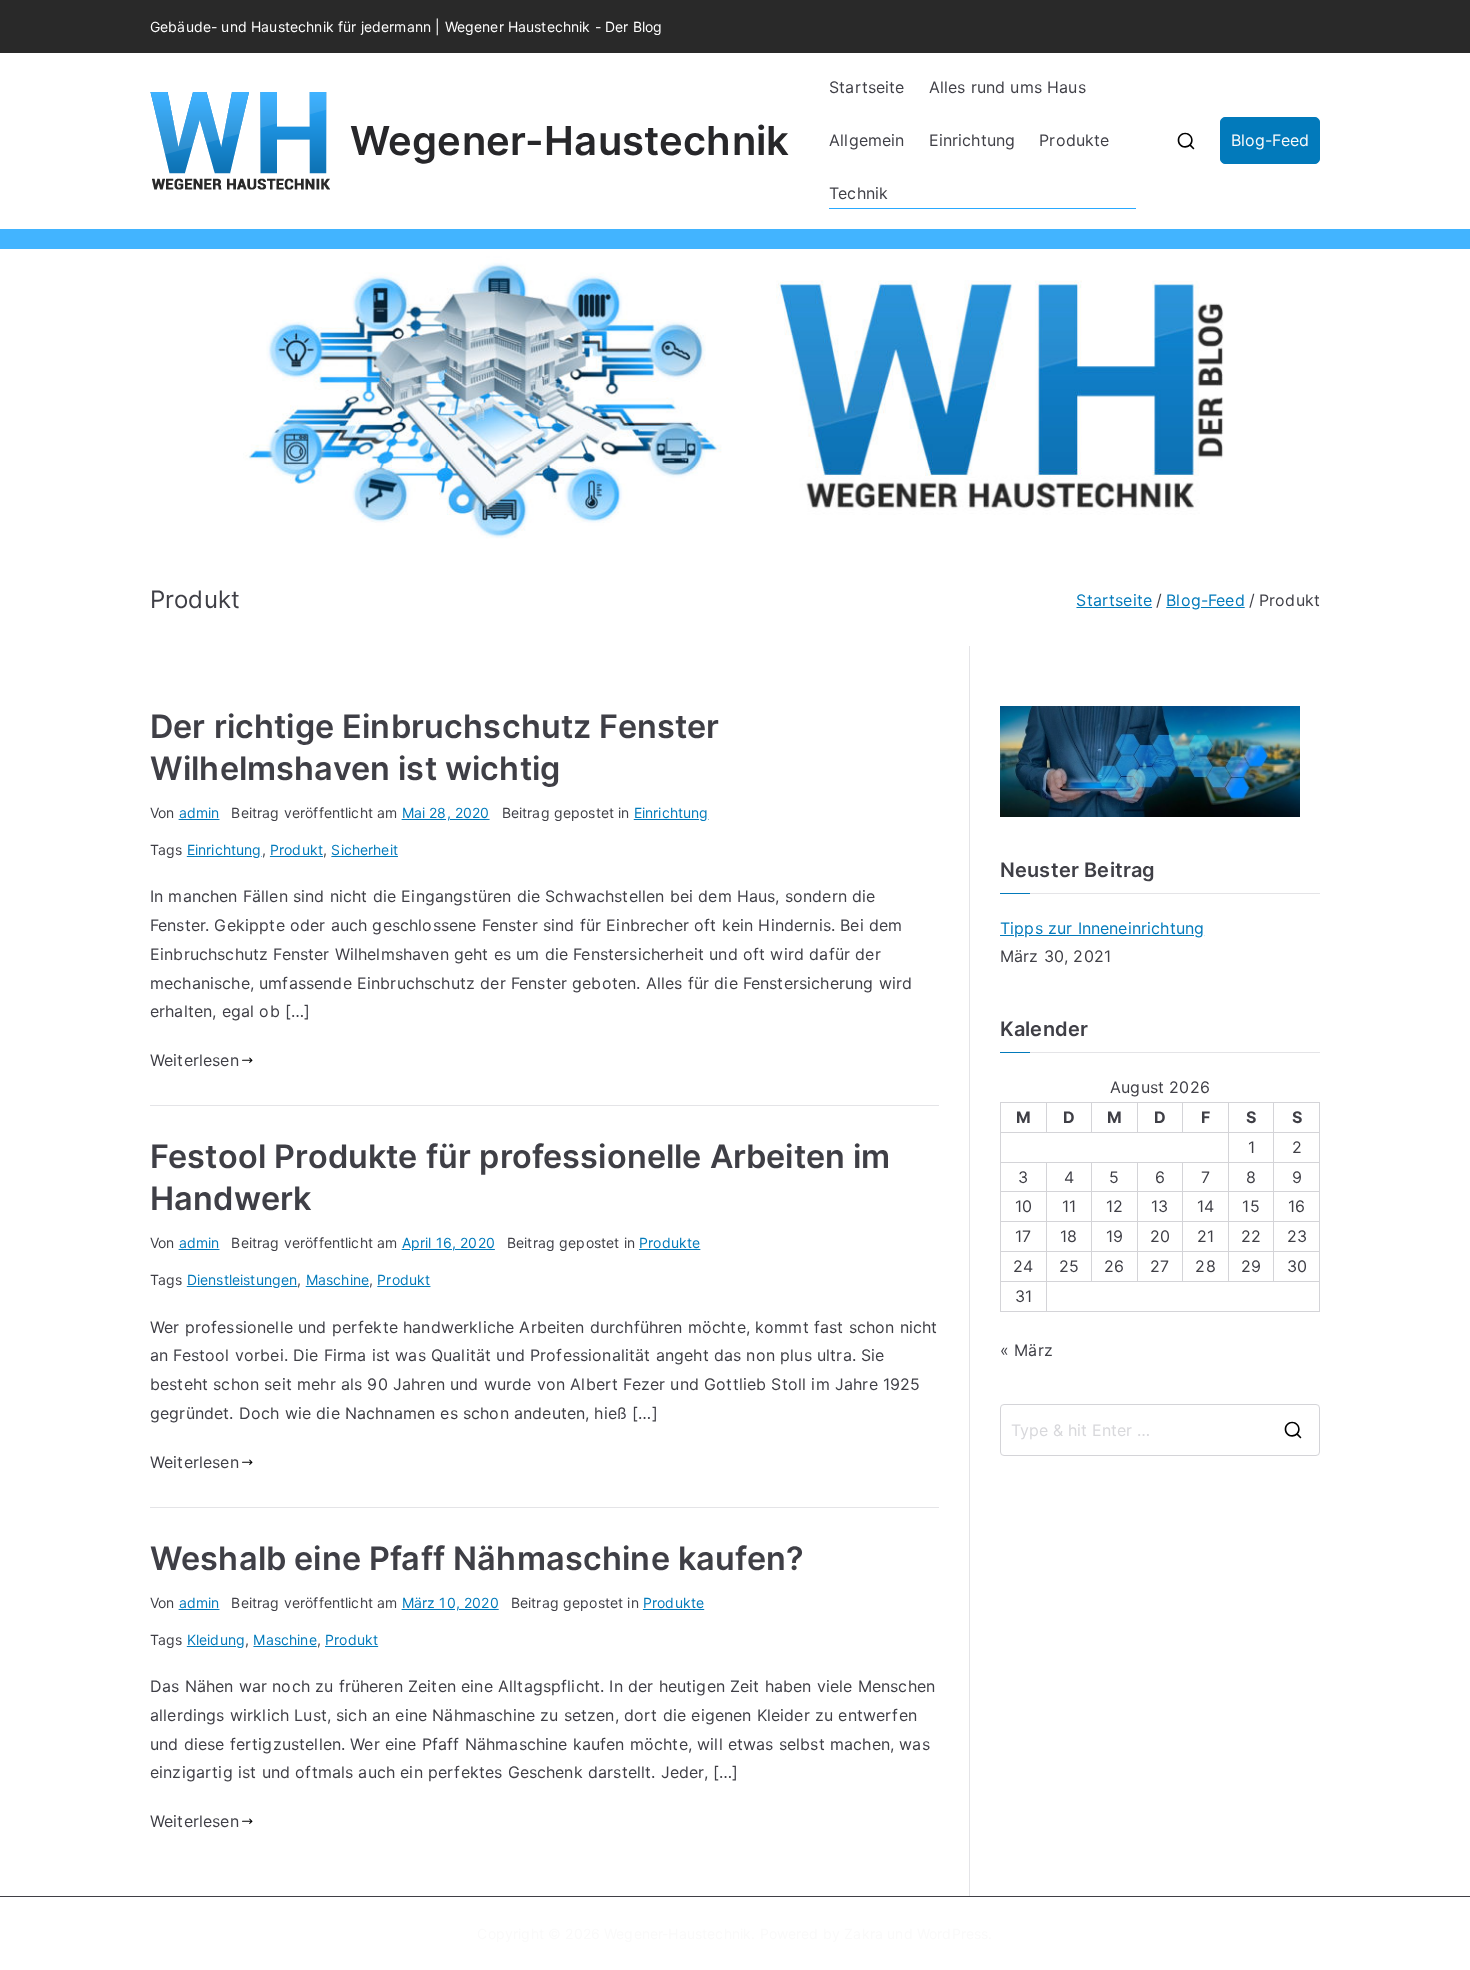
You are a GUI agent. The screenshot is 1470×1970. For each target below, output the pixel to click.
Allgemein (866, 140)
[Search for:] (1160, 1430)
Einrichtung (972, 140)
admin (199, 812)
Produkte (1074, 140)
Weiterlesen (194, 1060)
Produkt (296, 849)
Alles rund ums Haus (1007, 87)
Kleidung (216, 1639)
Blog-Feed (1270, 140)
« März (1026, 1350)
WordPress (952, 1933)
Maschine (337, 1279)
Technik (858, 193)
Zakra (863, 1933)
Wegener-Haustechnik (569, 140)
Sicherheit (364, 849)
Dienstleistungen (242, 1279)
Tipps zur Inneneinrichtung (1102, 928)
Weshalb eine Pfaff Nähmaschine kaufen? (477, 1558)
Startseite (867, 87)
